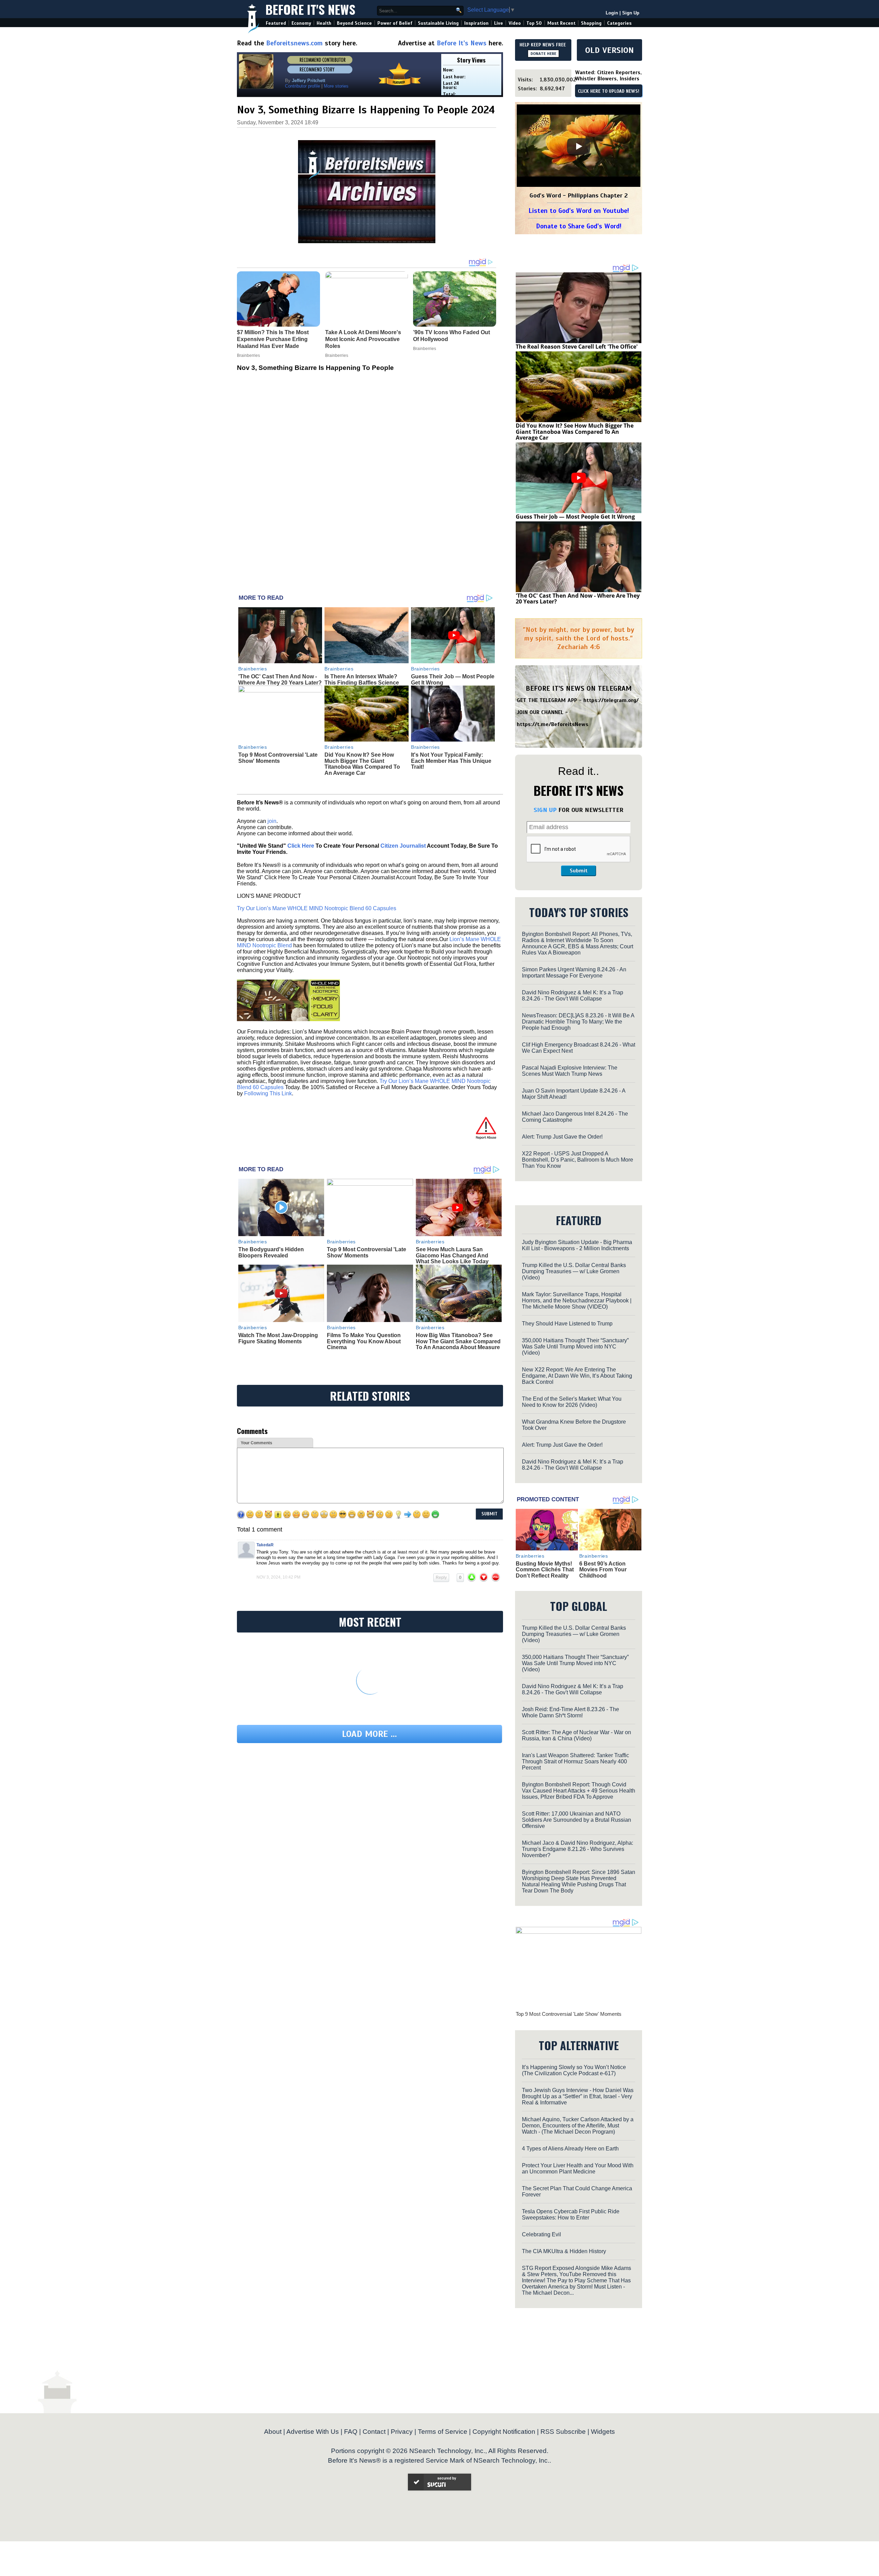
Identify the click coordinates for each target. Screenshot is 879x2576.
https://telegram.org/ (611, 700)
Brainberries (253, 669)
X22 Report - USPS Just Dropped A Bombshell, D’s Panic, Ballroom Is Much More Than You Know (578, 1160)
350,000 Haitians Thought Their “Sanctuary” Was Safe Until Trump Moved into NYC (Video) (575, 1347)
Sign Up (631, 13)
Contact (374, 2432)
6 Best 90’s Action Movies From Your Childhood (603, 1570)
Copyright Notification (504, 2432)
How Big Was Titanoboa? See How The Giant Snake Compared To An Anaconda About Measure (458, 1341)
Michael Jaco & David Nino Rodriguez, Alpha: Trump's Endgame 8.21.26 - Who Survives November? (578, 1849)
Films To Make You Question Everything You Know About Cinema (364, 1341)
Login (612, 13)
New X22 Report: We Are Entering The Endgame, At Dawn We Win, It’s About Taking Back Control (577, 1376)
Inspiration (476, 23)
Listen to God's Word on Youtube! (579, 211)
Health (324, 23)
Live (499, 23)
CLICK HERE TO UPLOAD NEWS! (609, 91)
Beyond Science (354, 23)
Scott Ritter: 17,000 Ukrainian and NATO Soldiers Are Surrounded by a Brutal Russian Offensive (577, 1820)
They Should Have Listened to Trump (567, 1324)
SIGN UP (545, 810)
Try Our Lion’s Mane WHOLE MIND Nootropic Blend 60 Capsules (317, 908)
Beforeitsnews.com (294, 43)
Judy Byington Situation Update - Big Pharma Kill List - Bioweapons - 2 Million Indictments (577, 1245)
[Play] (579, 146)
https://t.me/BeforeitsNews (553, 724)
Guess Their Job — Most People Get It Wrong (575, 517)
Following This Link (268, 1093)
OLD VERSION (609, 50)
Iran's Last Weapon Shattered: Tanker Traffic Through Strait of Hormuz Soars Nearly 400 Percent (575, 1761)
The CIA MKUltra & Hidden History (564, 2251)
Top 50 (534, 23)
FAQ (351, 2432)
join (272, 821)
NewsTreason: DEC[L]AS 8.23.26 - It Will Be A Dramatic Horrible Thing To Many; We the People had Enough (578, 1022)
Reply (441, 1578)
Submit (579, 871)
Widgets (603, 2432)
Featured (276, 23)
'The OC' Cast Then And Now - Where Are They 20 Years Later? (280, 680)
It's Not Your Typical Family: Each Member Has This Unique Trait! (451, 761)
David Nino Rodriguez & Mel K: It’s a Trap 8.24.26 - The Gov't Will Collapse (573, 996)
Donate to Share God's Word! (579, 226)
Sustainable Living (438, 23)
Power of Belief (395, 23)
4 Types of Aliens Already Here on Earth (570, 2149)
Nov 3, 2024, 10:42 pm (278, 1577)
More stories (336, 86)
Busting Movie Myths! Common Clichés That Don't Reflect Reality (545, 1570)
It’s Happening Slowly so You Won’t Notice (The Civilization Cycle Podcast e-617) (574, 2070)
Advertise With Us (313, 2432)
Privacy (402, 2432)
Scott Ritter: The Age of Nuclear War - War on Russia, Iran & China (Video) (577, 1735)
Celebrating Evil (541, 2234)
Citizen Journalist (403, 846)
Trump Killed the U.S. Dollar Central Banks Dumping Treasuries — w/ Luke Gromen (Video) (574, 1271)
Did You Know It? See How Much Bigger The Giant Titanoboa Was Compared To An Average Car (362, 764)
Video (515, 23)
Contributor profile (302, 86)
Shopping (591, 23)
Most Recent (561, 23)
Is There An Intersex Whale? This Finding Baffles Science (362, 680)
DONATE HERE (543, 54)
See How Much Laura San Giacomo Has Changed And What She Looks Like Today (452, 1255)
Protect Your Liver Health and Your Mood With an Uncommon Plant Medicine (578, 2168)
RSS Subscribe (563, 2432)
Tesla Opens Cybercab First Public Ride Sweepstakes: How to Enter (571, 2215)
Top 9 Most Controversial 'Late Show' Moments (278, 758)
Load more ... (369, 1734)
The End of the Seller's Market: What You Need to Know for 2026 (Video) (572, 1402)
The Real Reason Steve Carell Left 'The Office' (577, 347)
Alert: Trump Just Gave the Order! (562, 1137)
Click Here (301, 846)
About (273, 2432)
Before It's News (310, 9)
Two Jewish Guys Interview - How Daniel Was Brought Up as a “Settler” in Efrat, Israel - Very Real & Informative (578, 2096)
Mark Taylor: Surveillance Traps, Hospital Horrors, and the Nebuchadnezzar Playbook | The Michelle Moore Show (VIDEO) (577, 1301)
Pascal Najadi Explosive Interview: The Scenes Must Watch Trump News (570, 1071)
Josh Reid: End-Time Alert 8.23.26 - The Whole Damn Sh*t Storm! (570, 1712)
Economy (301, 23)
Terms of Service (443, 2432)
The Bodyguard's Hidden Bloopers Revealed (271, 1252)
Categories (619, 23)
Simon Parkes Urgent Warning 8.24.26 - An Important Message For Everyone (574, 973)
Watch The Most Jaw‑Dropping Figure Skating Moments (278, 1338)
